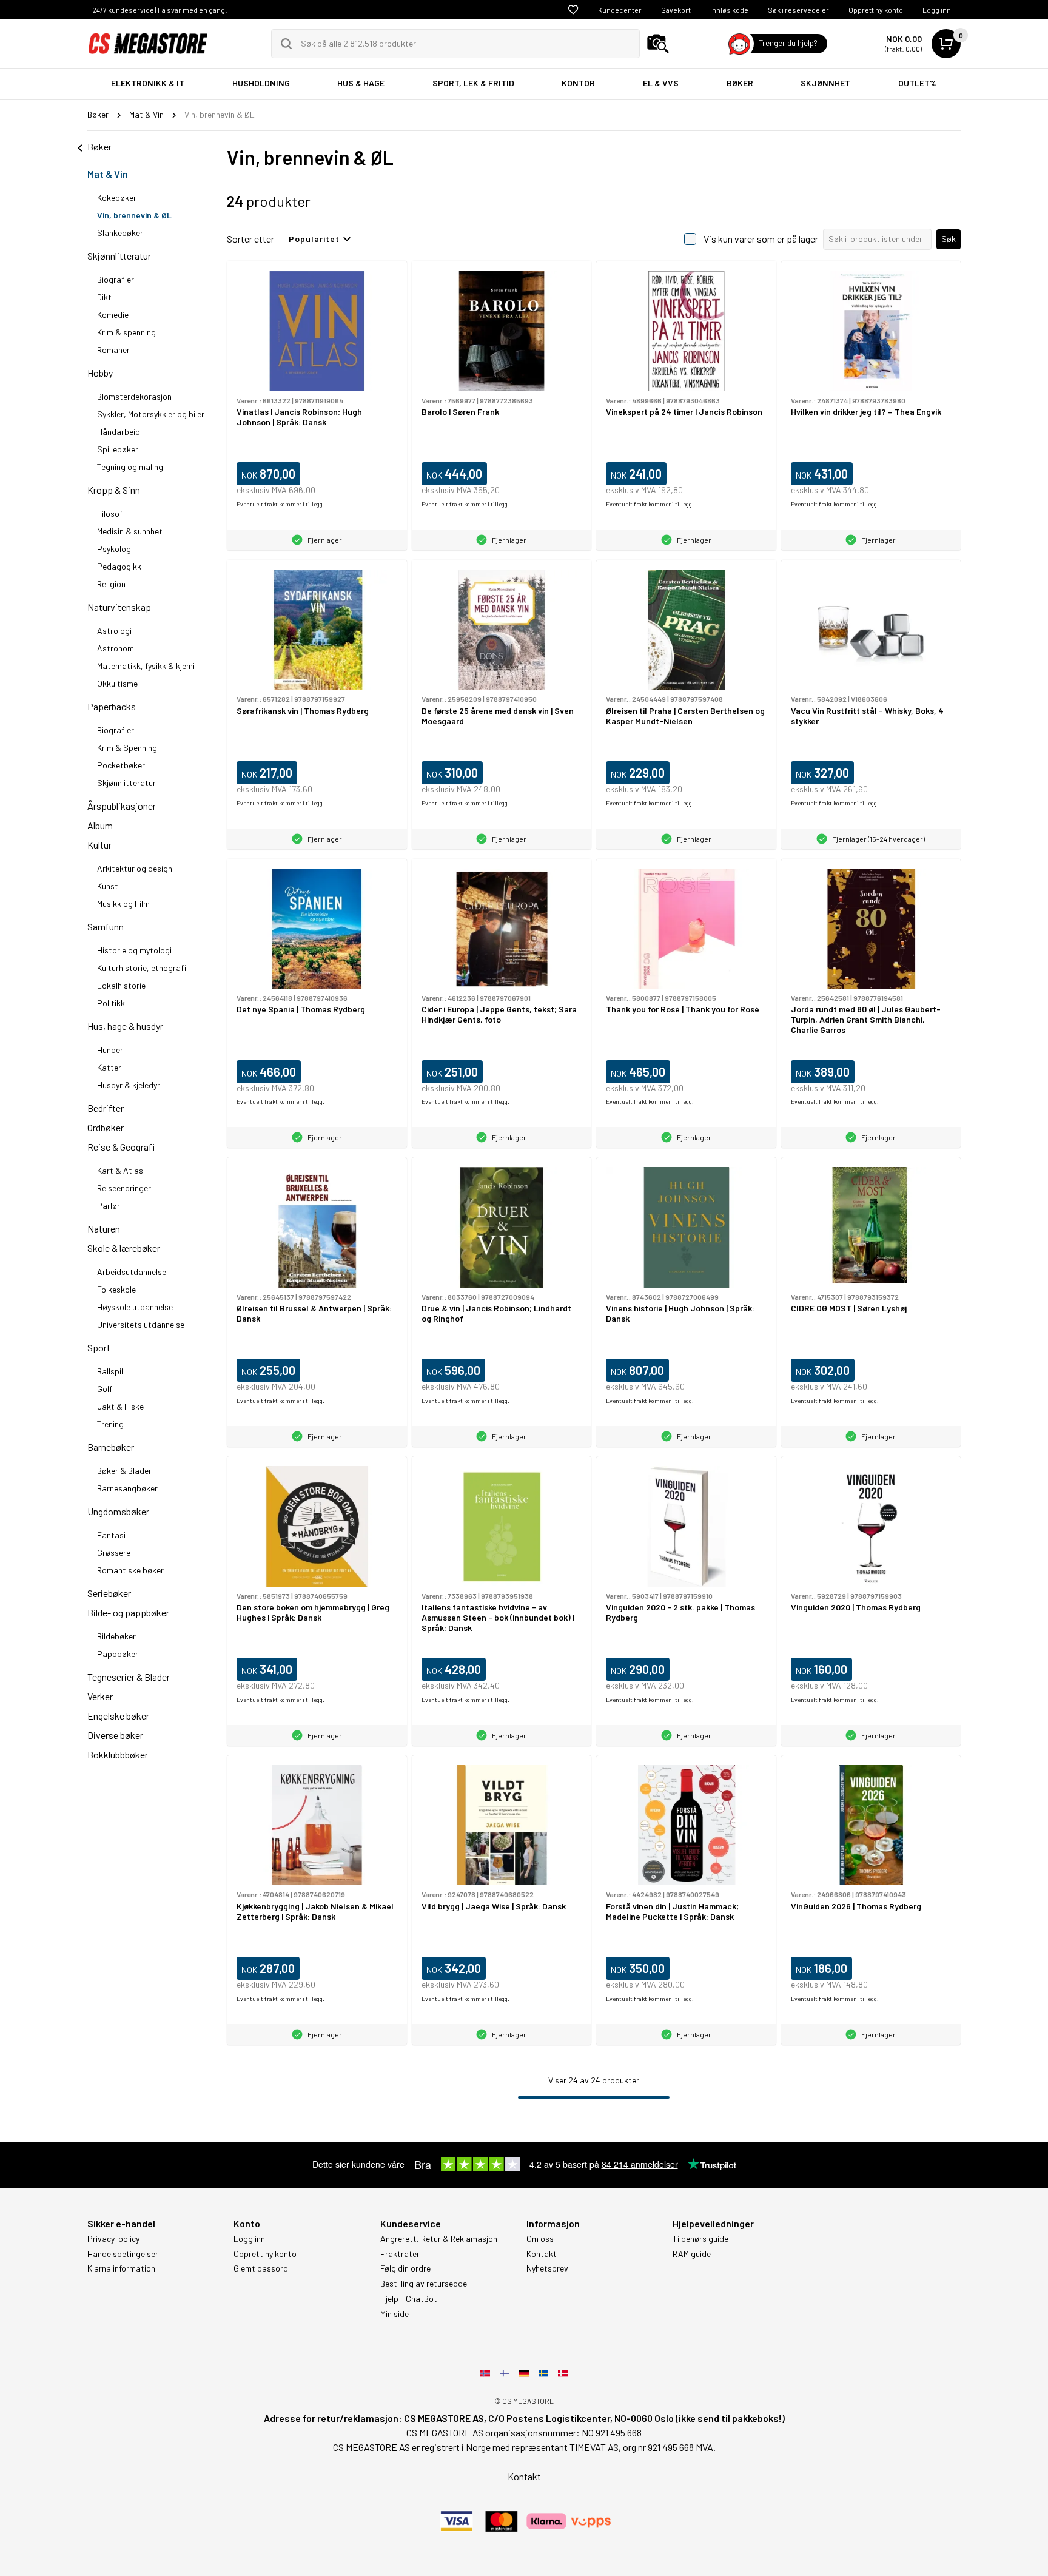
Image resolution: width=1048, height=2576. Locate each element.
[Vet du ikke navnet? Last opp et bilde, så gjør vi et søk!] (658, 44)
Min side (395, 2314)
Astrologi (114, 631)
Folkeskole (116, 1289)
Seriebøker (109, 1593)
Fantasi (111, 1535)
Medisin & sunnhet (130, 531)
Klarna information (121, 2268)
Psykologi (115, 549)
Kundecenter (620, 10)
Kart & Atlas (120, 1170)
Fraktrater (400, 2254)
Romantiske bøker (130, 1570)
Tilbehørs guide (700, 2239)
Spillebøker (118, 449)
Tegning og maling (130, 467)
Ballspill (111, 1371)
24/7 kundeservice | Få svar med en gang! (160, 10)
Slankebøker (120, 233)
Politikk (111, 1003)
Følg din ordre (405, 2268)
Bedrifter (106, 1108)
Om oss (540, 2239)
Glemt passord (261, 2268)
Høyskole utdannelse (135, 1307)
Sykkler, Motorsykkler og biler (151, 414)
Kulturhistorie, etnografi (142, 968)
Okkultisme (117, 683)
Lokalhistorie (121, 985)
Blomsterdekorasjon (134, 396)
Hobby (100, 373)
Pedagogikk (119, 566)
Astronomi (116, 648)
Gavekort (676, 10)
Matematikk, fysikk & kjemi (146, 666)
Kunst (108, 886)
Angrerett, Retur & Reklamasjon (439, 2239)
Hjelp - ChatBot (409, 2299)
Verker (100, 1696)
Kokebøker (117, 197)
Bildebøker (116, 1636)
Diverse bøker (115, 1735)
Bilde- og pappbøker (128, 1613)
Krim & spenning (126, 332)
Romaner (113, 350)
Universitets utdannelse (141, 1324)
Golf (105, 1389)
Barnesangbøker (127, 1488)
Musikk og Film (123, 903)
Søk (949, 239)
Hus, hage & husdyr (125, 1026)
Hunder (110, 1050)
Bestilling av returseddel (425, 2284)
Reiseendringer (124, 1188)
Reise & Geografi (121, 1147)
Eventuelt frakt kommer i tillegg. (280, 504)
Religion (111, 584)
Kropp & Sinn (114, 490)
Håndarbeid (119, 432)
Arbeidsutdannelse (132, 1272)
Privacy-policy (113, 2239)
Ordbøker (106, 1127)
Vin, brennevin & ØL (134, 215)
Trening (110, 1424)
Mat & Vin (108, 174)
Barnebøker (111, 1447)
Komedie (113, 314)
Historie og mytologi (134, 950)
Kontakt (542, 2254)
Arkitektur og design (135, 868)
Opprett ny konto (876, 10)
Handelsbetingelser (123, 2254)
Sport (99, 1347)
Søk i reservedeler (798, 10)
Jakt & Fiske (120, 1406)
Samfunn (106, 926)
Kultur (99, 845)
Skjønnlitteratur (119, 256)
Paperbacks (112, 706)
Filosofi (111, 513)
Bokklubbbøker (118, 1754)
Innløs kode (729, 10)
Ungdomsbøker (118, 1511)
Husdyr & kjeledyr (129, 1085)
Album (100, 825)
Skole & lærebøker (124, 1248)
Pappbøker (118, 1654)
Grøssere (114, 1552)
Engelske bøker (118, 1716)
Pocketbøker (121, 765)
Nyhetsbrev (547, 2268)
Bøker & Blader (124, 1471)
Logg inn (937, 10)
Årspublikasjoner (122, 806)
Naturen (104, 1229)
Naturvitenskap (119, 607)
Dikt (104, 297)
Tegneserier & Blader (129, 1677)
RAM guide (692, 2254)
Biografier (116, 279)
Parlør (109, 1206)
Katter (109, 1067)
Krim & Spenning (127, 748)
